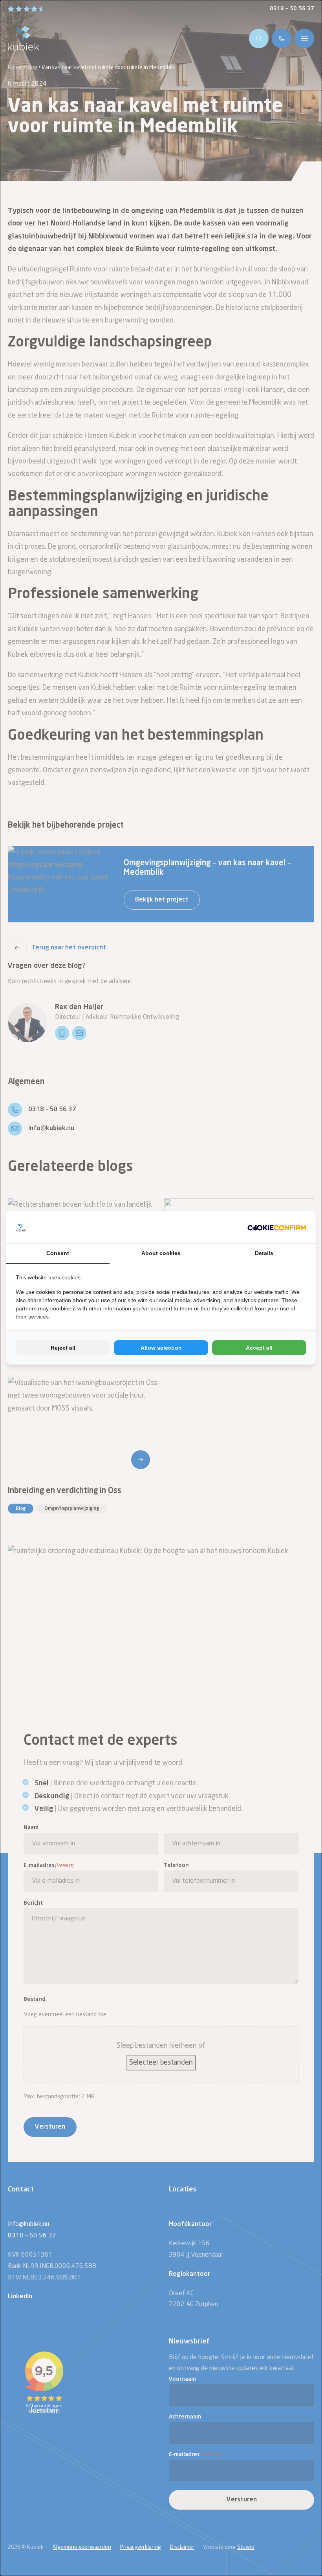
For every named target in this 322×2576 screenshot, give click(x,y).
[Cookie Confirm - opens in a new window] (277, 1227)
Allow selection (161, 1348)
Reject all (63, 1348)
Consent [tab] (58, 1253)
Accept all (259, 1348)
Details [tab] (264, 1253)
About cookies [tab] (161, 1253)
